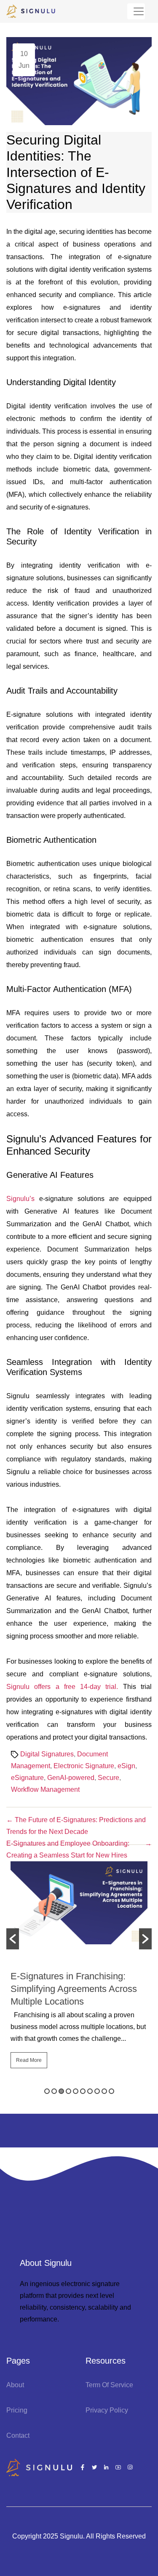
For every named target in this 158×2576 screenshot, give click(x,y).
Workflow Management (45, 1789)
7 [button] (90, 2091)
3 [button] (61, 2091)
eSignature (27, 1778)
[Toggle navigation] (136, 11)
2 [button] (54, 2091)
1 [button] (47, 2091)
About (15, 2385)
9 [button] (104, 2091)
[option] (79, 1969)
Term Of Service (109, 2385)
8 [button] (97, 2091)
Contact (18, 2435)
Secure (108, 1778)
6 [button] (83, 2091)
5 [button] (76, 2091)
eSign (126, 1766)
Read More (29, 2060)
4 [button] (68, 2091)
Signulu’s (20, 1199)
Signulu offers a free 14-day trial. (65, 1687)
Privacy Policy (107, 2410)
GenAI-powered (71, 1778)
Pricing (17, 2410)
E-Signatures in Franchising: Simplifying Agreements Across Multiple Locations (74, 1989)
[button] (13, 1939)
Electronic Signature (84, 1766)
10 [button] (111, 2091)
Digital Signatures (47, 1754)
